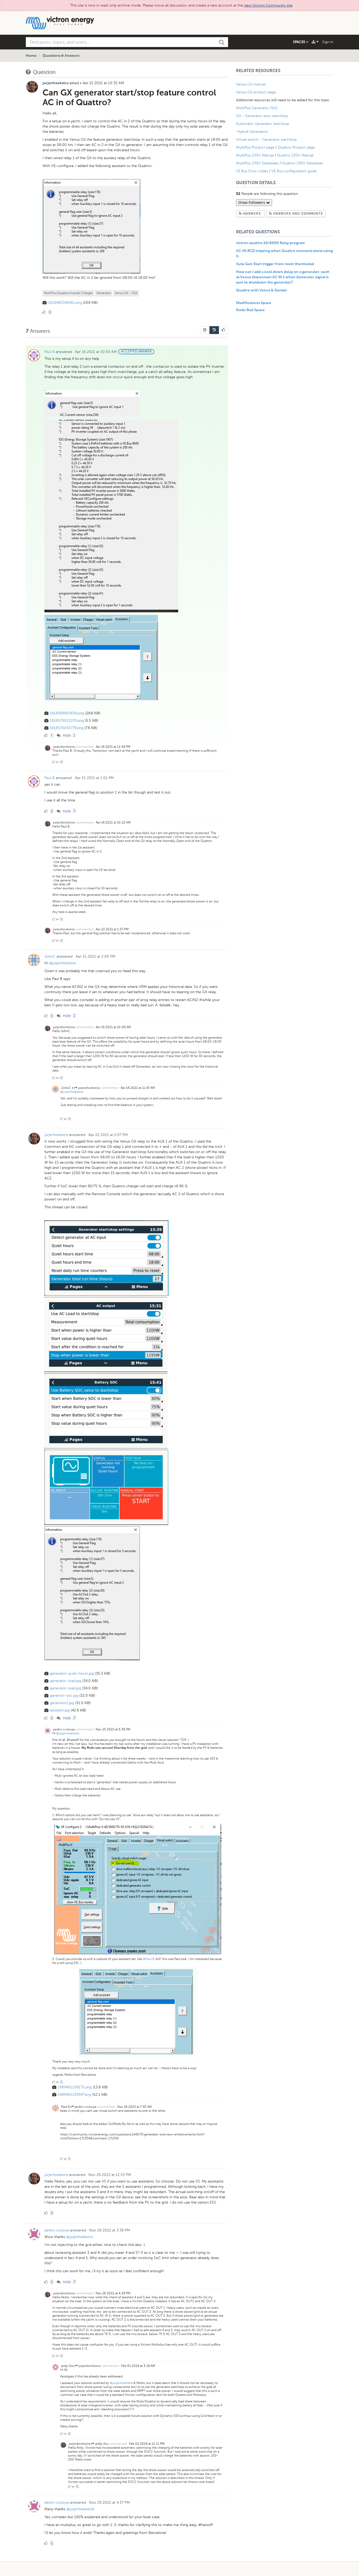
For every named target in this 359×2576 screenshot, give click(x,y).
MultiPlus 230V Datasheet (258, 163)
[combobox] (127, 42)
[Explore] (315, 42)
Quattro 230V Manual (295, 155)
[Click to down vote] (58, 762)
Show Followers (252, 202)
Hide (66, 735)
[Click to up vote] (54, 762)
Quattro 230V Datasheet (303, 163)
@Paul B (149, 1959)
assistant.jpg (60, 1710)
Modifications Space (254, 303)
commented (84, 747)
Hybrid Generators (253, 132)
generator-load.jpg (66, 1681)
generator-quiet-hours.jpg (72, 1673)
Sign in (328, 42)
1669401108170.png (75, 2087)
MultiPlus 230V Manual (255, 155)
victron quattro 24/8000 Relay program (270, 243)
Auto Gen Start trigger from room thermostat (275, 264)
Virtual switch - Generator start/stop (266, 140)
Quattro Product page (297, 147)
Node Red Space (250, 310)
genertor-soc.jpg (64, 1696)
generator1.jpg (62, 1703)
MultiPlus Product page (256, 147)
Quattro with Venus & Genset (261, 290)
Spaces (300, 42)
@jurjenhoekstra (62, 963)
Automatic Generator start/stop (263, 124)
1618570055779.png (67, 728)
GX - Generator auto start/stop (262, 116)
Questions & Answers (61, 56)
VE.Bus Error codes (252, 171)
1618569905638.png (67, 713)
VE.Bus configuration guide (294, 171)
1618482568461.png (65, 303)
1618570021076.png (67, 721)
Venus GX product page (256, 92)
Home (31, 56)
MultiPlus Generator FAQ (257, 108)
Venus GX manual (251, 84)
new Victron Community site (268, 5)
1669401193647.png (75, 2095)
